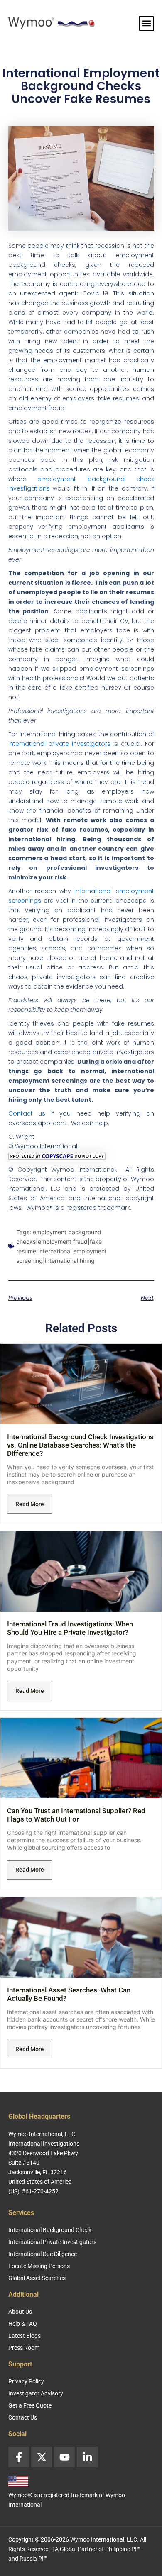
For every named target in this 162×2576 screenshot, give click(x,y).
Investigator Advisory (36, 2393)
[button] (146, 23)
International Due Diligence (43, 2254)
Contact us (27, 1113)
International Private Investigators (52, 2242)
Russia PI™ (33, 2559)
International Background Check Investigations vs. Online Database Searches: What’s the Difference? (80, 1445)
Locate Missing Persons (39, 2266)
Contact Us (23, 2417)
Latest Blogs (25, 2336)
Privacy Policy (26, 2381)
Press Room (24, 2348)
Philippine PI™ (123, 2549)
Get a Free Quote (30, 2405)
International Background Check (50, 2230)
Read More (30, 1504)
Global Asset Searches (37, 2278)
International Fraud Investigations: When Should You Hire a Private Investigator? (70, 1628)
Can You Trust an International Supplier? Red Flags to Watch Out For (76, 1815)
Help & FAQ (23, 2324)
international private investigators (60, 744)
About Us (20, 2312)
